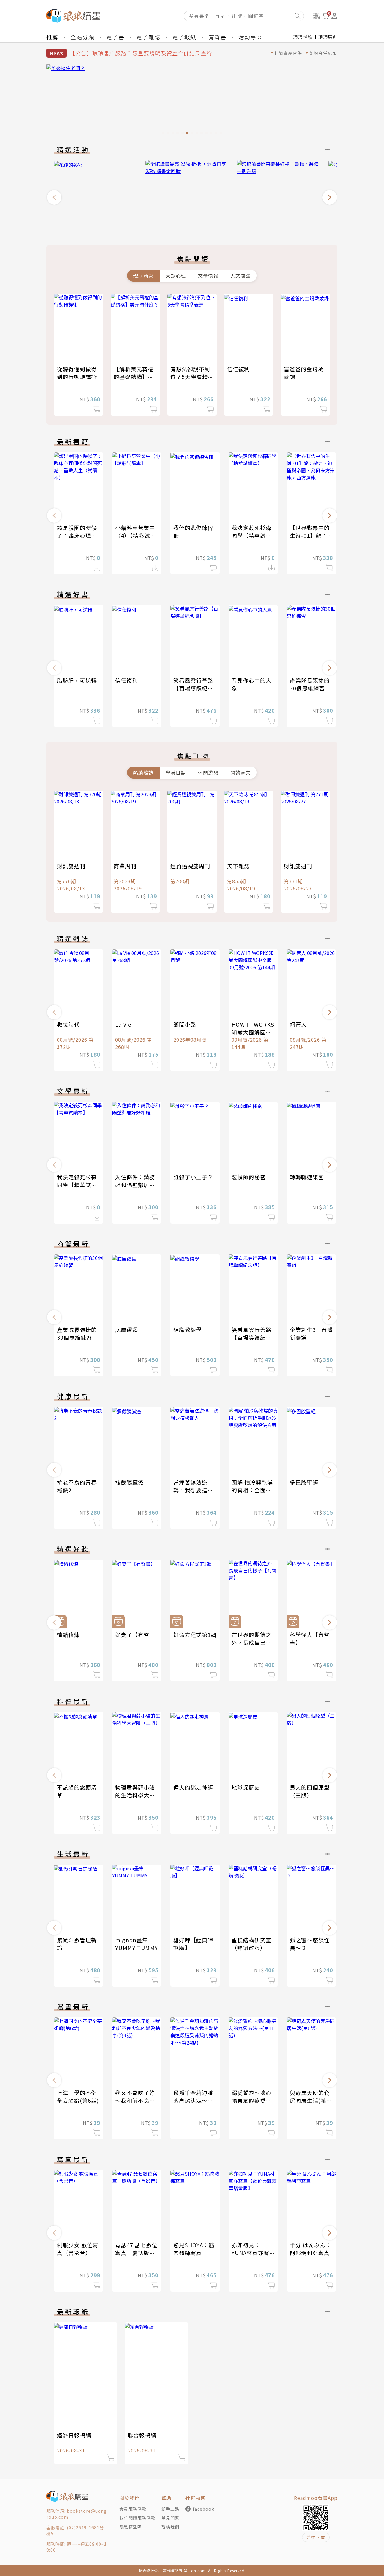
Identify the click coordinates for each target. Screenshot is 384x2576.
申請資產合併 (288, 53)
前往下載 (316, 2537)
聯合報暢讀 (142, 2435)
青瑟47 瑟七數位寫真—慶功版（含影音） (136, 2253)
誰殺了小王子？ (193, 1177)
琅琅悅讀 (303, 37)
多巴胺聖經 (304, 1482)
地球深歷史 (246, 1787)
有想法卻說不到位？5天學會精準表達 (192, 377)
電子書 (115, 37)
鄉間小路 (185, 1024)
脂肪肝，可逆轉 (77, 680)
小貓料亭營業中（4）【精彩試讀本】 (135, 535)
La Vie (123, 1024)
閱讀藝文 (241, 773)
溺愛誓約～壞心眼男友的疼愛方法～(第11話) (252, 2100)
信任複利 (238, 369)
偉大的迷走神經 (193, 1787)
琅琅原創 (328, 37)
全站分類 (82, 37)
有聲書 (217, 37)
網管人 (298, 1024)
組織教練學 (188, 1330)
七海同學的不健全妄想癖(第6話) (78, 2096)
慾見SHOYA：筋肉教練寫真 (194, 2249)
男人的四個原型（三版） (310, 1791)
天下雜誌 (238, 866)
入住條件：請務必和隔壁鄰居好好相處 (135, 1185)
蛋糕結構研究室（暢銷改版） (252, 1944)
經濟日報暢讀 (74, 2435)
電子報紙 (184, 37)
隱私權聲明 (131, 2527)
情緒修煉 (68, 1635)
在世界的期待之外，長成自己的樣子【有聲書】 (252, 1642)
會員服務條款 (133, 2509)
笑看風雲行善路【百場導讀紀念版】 (193, 688)
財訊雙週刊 (71, 866)
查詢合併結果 (323, 53)
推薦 (52, 37)
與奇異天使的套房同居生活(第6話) (310, 2100)
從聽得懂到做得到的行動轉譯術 (77, 373)
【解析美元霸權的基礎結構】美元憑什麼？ (134, 377)
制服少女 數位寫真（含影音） (78, 2249)
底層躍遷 (127, 1330)
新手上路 (170, 2509)
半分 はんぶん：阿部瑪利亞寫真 (310, 2249)
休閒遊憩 (208, 773)
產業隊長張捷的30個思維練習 (310, 684)
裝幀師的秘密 (249, 1177)
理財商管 (143, 276)
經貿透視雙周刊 (190, 866)
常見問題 (170, 2518)
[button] (54, 197)
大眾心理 (176, 276)
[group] (192, 101)
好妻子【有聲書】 (138, 1635)
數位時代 (68, 1024)
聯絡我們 (170, 2527)
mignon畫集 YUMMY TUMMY (137, 1944)
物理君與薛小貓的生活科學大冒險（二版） (135, 1795)
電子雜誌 (148, 37)
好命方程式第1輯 (195, 1635)
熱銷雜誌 (143, 773)
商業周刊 (125, 866)
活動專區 (250, 37)
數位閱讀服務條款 (137, 2518)
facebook (204, 2509)
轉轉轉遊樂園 (307, 1177)
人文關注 (241, 276)
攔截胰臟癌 (129, 1482)
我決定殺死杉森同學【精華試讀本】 (252, 535)
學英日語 (176, 773)
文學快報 (208, 276)
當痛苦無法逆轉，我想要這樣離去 (193, 1490)
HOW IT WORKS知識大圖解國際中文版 (253, 1032)
